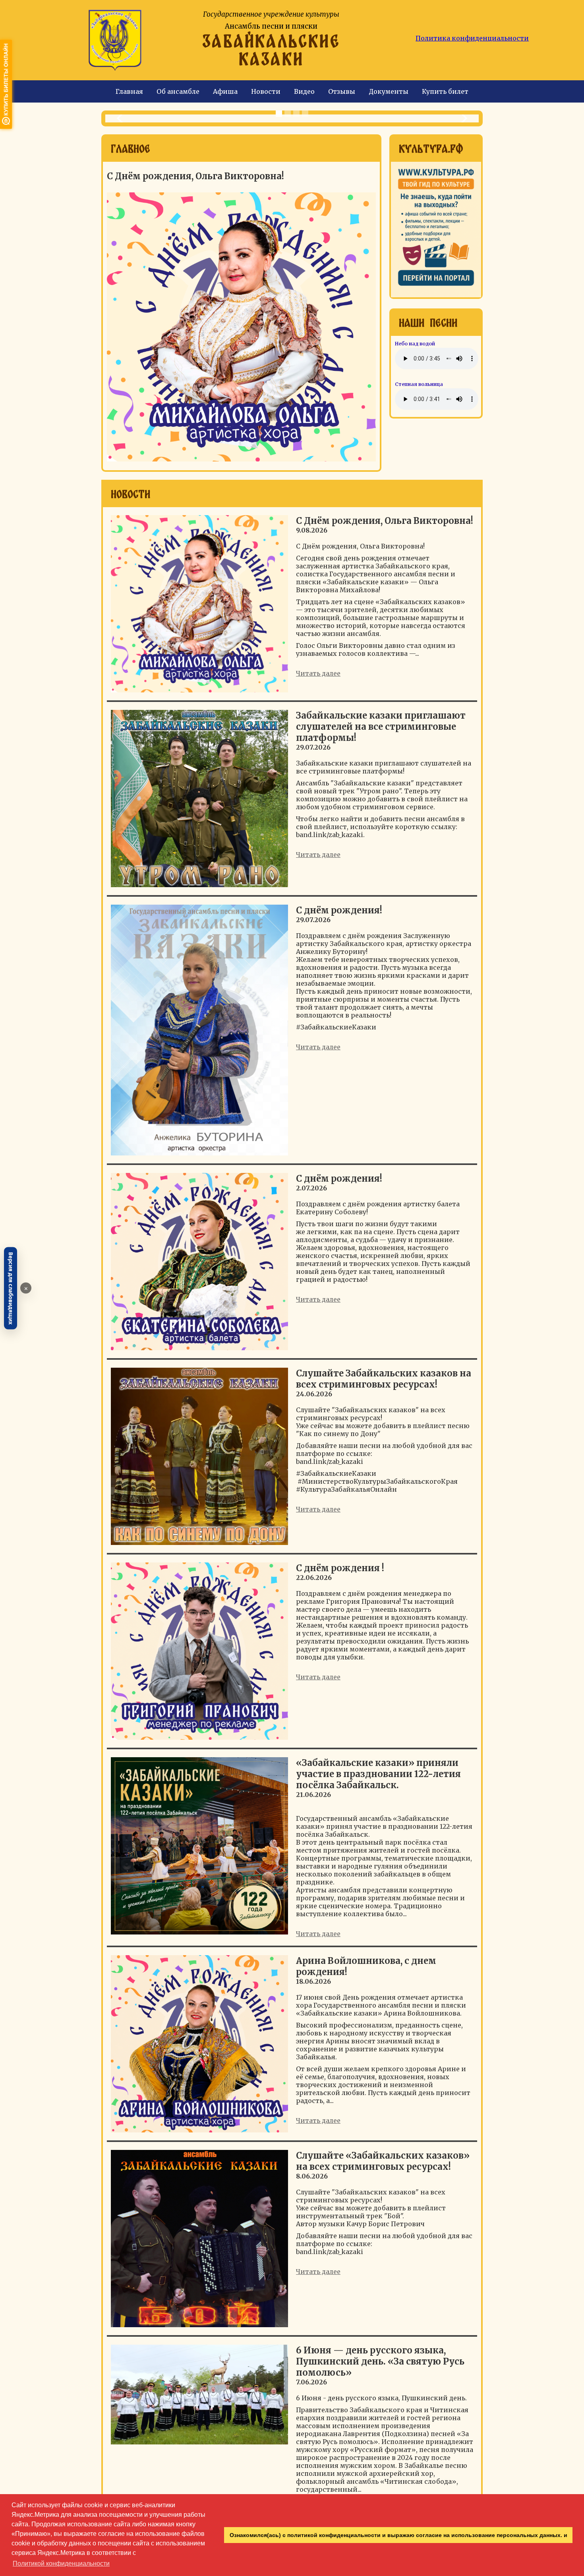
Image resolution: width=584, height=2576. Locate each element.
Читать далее (318, 673)
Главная (129, 91)
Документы (389, 91)
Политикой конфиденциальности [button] (61, 2563)
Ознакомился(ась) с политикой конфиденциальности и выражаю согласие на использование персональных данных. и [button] (398, 2535)
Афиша (225, 91)
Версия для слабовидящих (11, 1288)
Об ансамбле (178, 91)
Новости (266, 91)
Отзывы (342, 91)
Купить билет (445, 91)
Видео (304, 91)
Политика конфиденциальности (472, 38)
